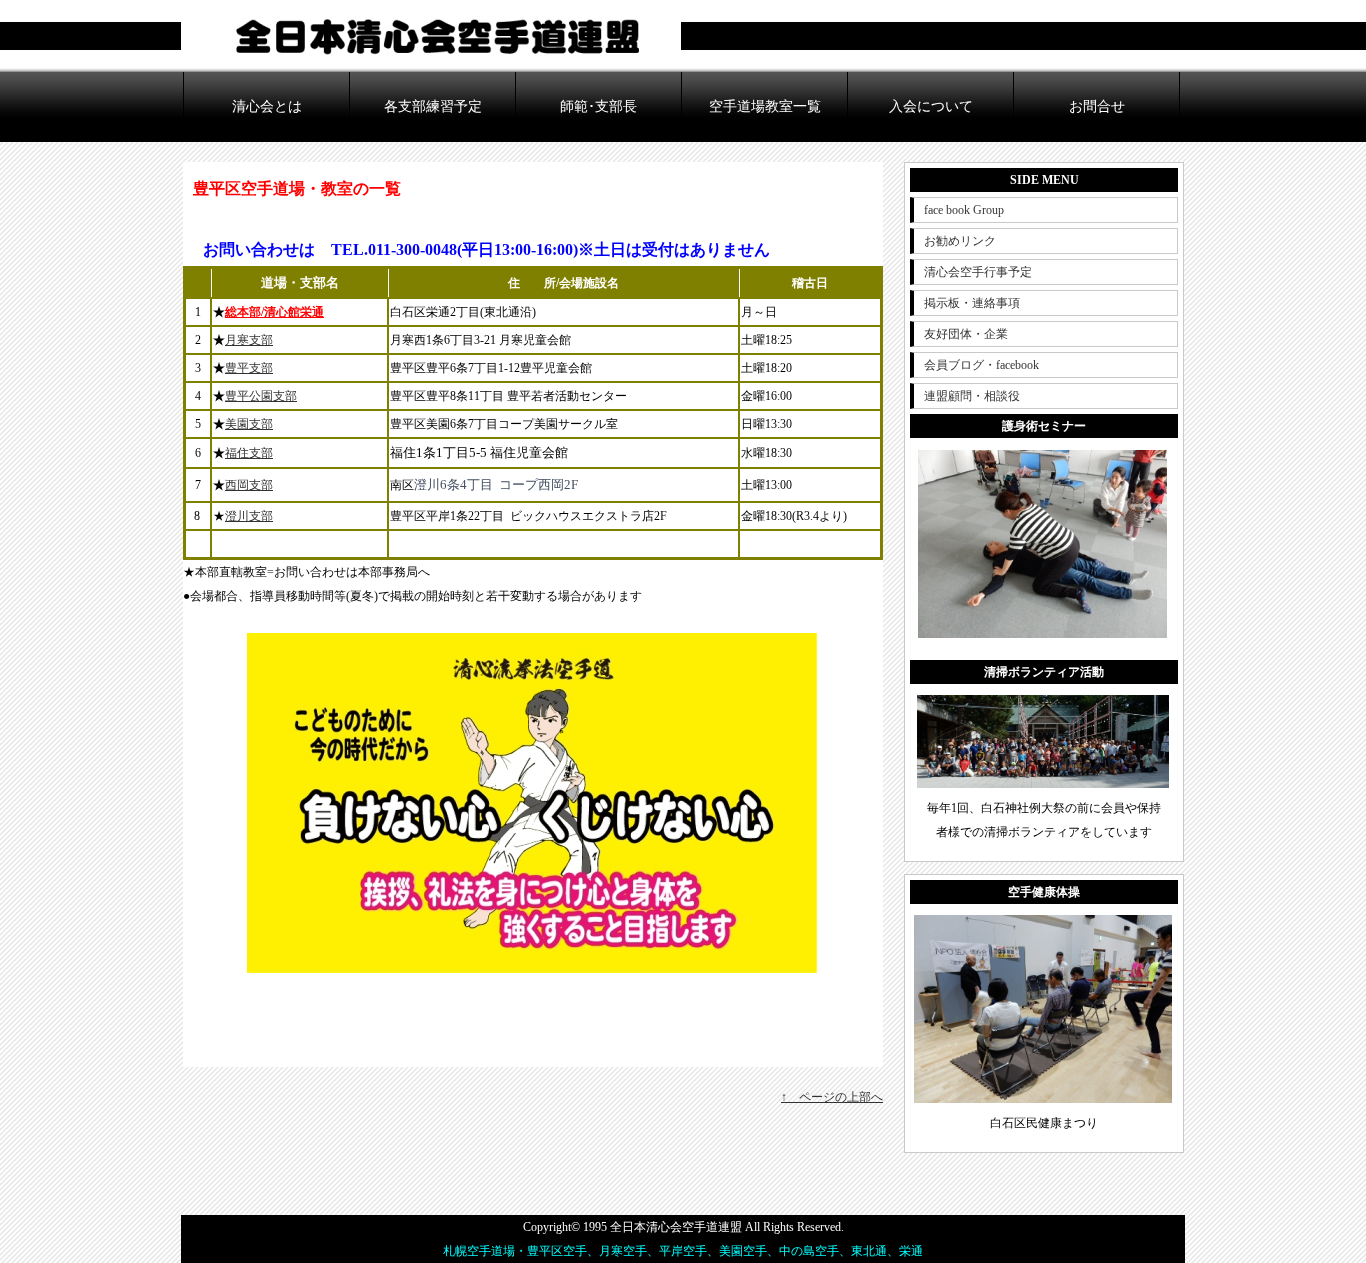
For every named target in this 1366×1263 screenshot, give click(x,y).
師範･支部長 (598, 106)
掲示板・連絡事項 (972, 303)
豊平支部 (249, 368)
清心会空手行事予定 (978, 272)
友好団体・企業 (966, 334)
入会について (931, 106)
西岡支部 (249, 485)
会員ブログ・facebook (981, 365)
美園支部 (249, 424)
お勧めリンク (960, 241)
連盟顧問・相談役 (972, 396)
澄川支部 (249, 516)
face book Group (964, 210)
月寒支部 (249, 340)
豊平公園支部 (261, 396)
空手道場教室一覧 (765, 106)
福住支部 (249, 453)
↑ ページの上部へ (832, 1097)
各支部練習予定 (433, 106)
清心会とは (267, 106)
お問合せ (1097, 106)
